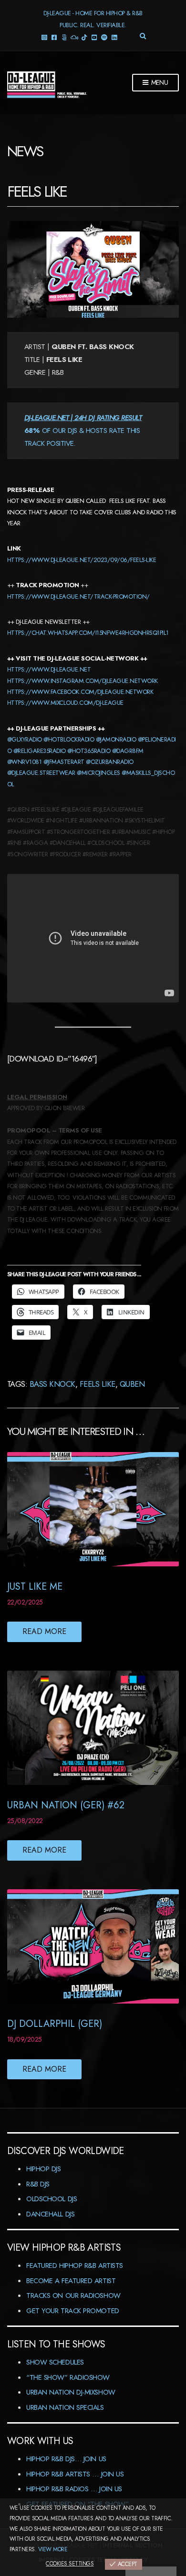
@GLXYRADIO (25, 739)
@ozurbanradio (109, 762)
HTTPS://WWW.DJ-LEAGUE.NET (49, 669)
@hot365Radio (89, 751)
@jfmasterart (64, 762)
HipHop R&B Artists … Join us (75, 2474)
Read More (44, 1631)
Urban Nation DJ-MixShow (71, 2392)
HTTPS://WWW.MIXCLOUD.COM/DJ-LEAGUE (65, 703)
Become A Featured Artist (71, 2281)
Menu (159, 82)
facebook (54, 37)
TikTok (84, 37)
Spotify (104, 37)
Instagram (44, 37)
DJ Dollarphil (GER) (55, 2024)
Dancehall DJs (50, 2214)
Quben (132, 1384)
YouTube (94, 37)
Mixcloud (74, 37)
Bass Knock (52, 1384)
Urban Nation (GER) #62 (66, 1805)
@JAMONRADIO (116, 739)
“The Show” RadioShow (68, 2377)
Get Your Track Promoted (73, 2311)
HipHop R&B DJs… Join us (66, 2459)
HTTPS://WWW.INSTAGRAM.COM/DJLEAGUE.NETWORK (83, 681)
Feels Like (98, 1384)
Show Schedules (55, 2362)
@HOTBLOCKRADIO (69, 739)
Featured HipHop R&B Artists (75, 2265)
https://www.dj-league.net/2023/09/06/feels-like (82, 560)
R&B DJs (38, 2184)
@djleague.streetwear (41, 773)
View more (53, 2549)
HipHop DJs (44, 2169)
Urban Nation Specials (65, 2407)
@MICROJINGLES (98, 773)
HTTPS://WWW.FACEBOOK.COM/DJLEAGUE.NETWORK (80, 692)
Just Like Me (35, 1587)
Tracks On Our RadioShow (73, 2295)
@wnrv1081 (24, 762)
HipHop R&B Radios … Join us (74, 2489)
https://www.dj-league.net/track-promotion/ (78, 596)
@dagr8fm (128, 751)
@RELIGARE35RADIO (40, 751)
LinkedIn (114, 37)
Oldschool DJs (52, 2199)
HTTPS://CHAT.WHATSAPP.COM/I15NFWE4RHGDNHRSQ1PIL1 (88, 633)
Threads (64, 37)
